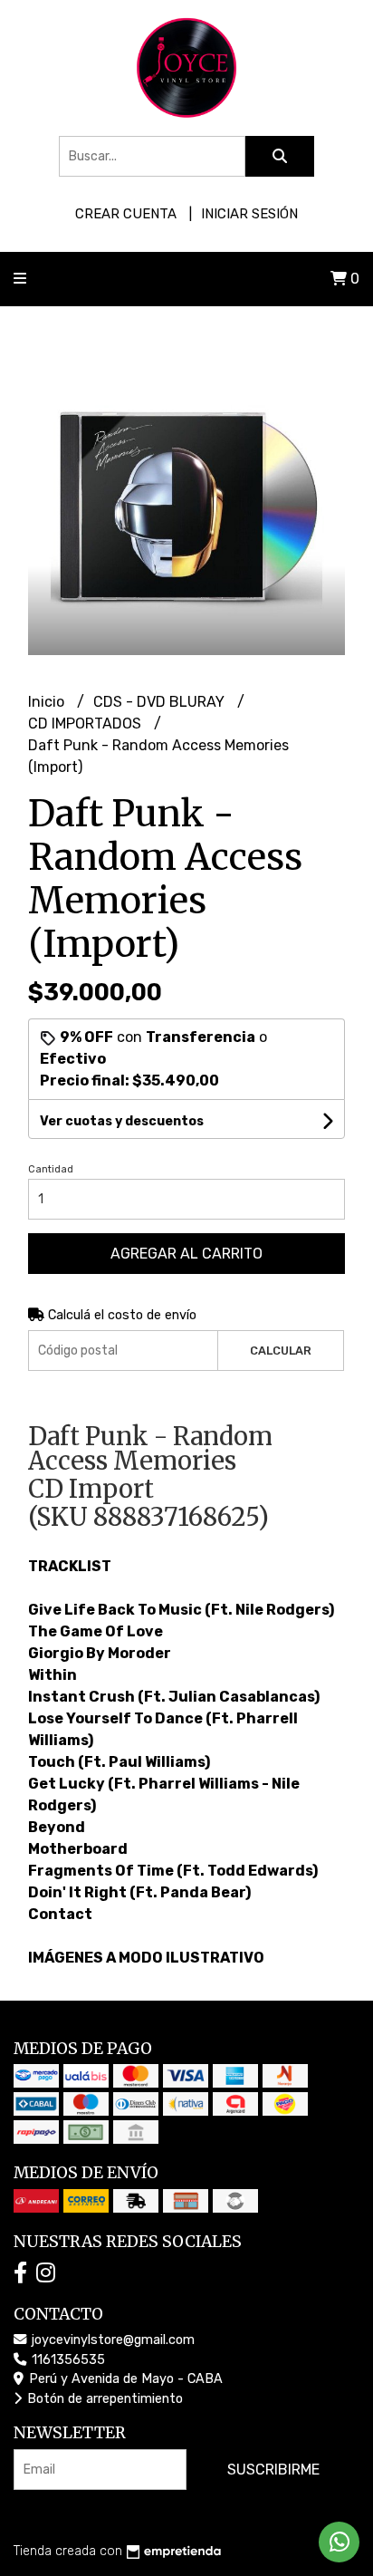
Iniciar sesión (249, 214)
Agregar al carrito (186, 1254)
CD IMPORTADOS (86, 724)
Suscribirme (273, 2470)
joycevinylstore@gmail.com (111, 2340)
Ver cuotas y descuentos (122, 1121)
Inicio (48, 702)
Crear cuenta (126, 214)
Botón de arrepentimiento (103, 2399)
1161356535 (67, 2360)
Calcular (281, 1351)
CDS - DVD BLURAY (161, 702)
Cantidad (51, 1169)
